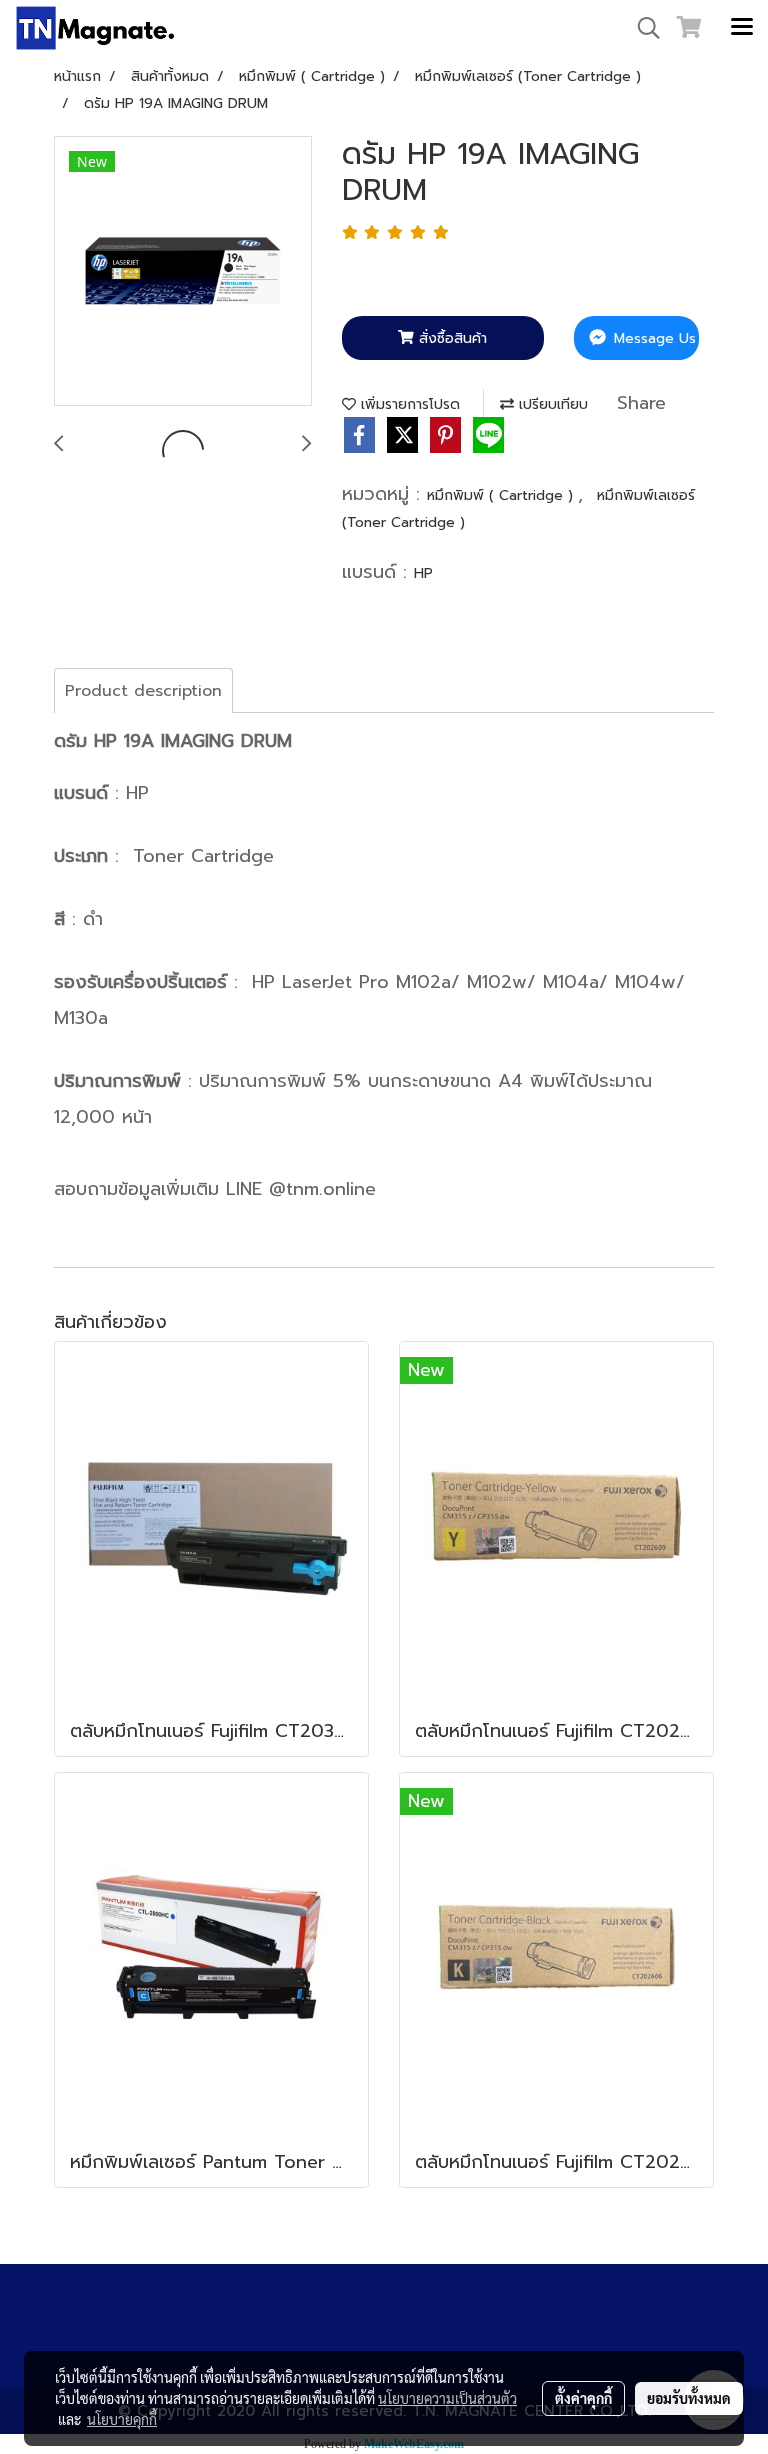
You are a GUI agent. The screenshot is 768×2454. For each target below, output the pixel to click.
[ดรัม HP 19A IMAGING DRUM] (183, 272)
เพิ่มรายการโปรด (408, 404)
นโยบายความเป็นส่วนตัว (447, 2398)
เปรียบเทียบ (551, 404)
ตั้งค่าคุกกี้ (583, 2398)
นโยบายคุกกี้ (122, 2419)
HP (423, 573)
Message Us (652, 338)
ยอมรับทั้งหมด (689, 2398)
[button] (642, 28)
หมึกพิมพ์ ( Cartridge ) (502, 495)
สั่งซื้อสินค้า (450, 338)
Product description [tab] (143, 691)
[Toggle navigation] (742, 28)
